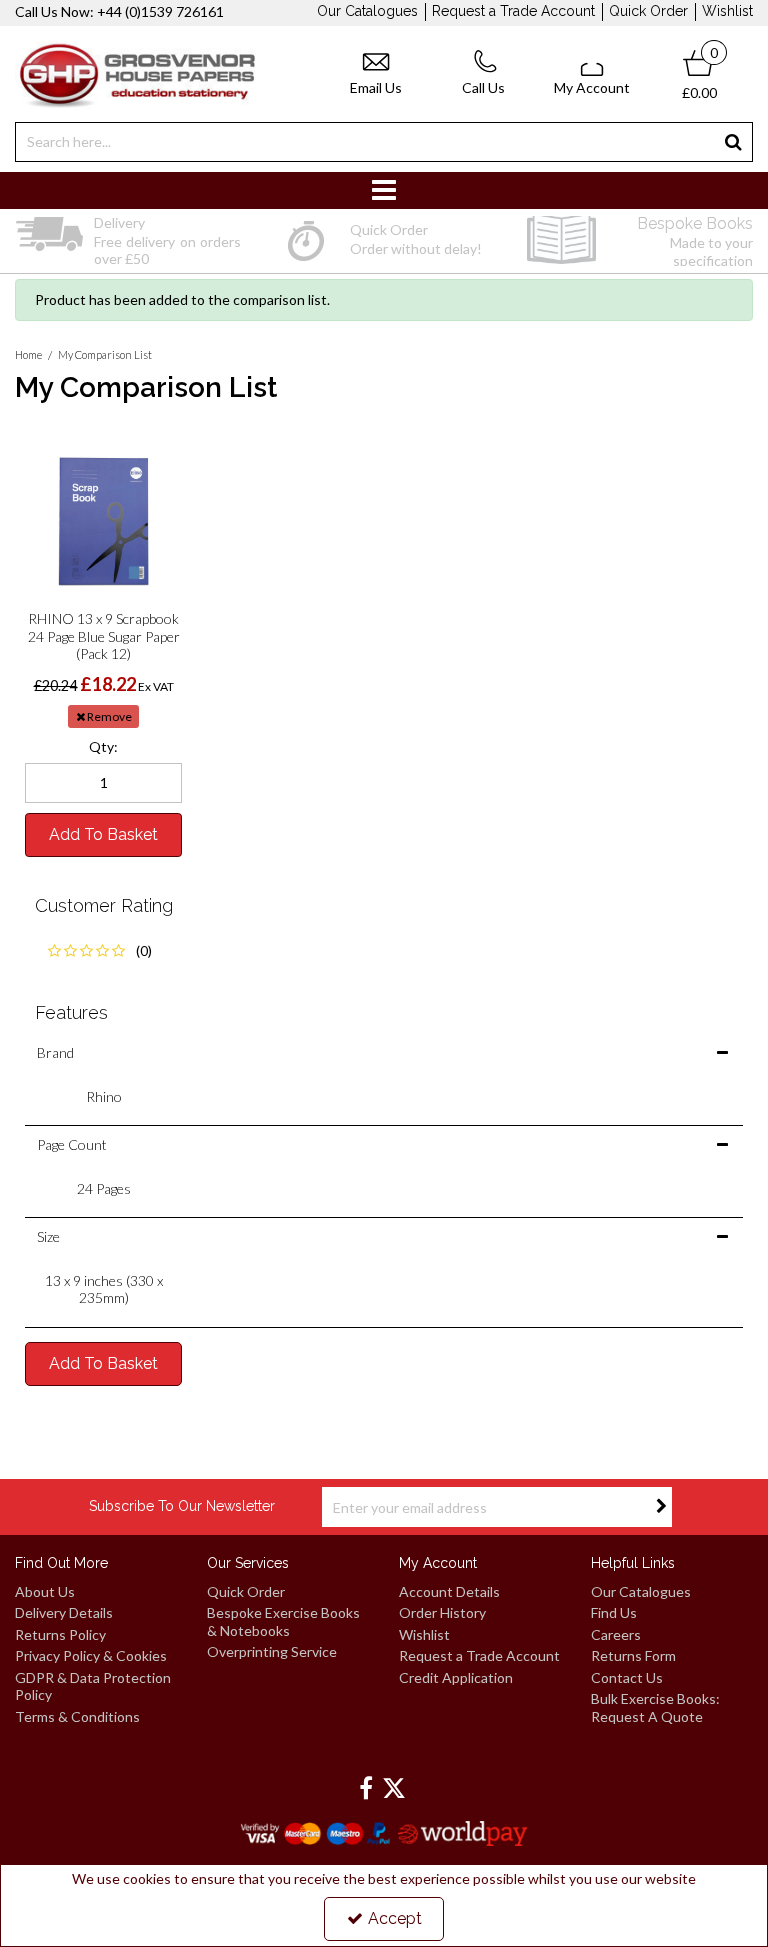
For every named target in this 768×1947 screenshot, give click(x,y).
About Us (45, 1591)
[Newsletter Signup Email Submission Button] (661, 1507)
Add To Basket (103, 834)
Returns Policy (60, 1634)
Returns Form (633, 1655)
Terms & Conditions (77, 1716)
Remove (108, 716)
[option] (128, 241)
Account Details (449, 1591)
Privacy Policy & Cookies (91, 1655)
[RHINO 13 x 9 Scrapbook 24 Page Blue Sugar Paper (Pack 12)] (103, 521)
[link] (366, 1789)
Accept (395, 1918)
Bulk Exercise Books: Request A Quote (655, 1707)
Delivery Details (64, 1612)
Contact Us (627, 1677)
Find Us (614, 1612)
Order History (442, 1612)
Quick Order (648, 11)
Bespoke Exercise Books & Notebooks (283, 1621)
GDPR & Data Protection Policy (93, 1686)
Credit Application (456, 1677)
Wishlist (727, 11)
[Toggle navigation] (384, 191)
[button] (103, 950)
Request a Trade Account (513, 11)
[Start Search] (733, 142)
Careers (616, 1634)
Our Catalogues (367, 11)
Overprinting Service (272, 1651)
